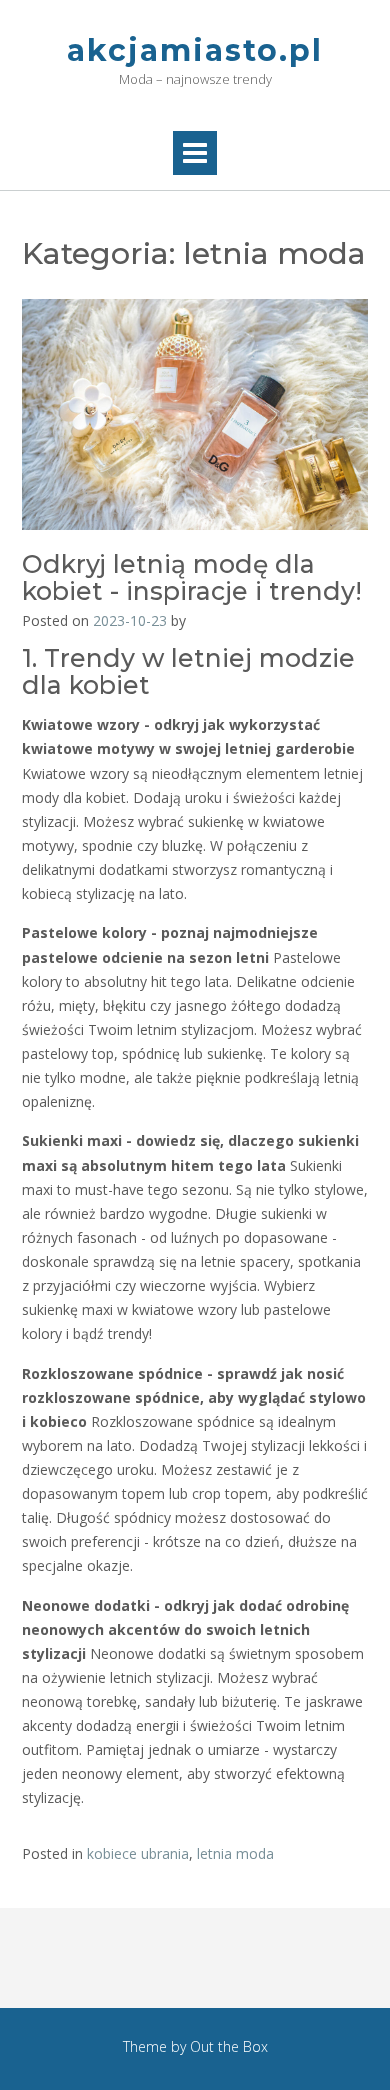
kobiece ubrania (138, 1853)
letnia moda (235, 1853)
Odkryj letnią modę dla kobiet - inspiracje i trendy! (192, 578)
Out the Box (229, 2046)
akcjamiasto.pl (195, 50)
